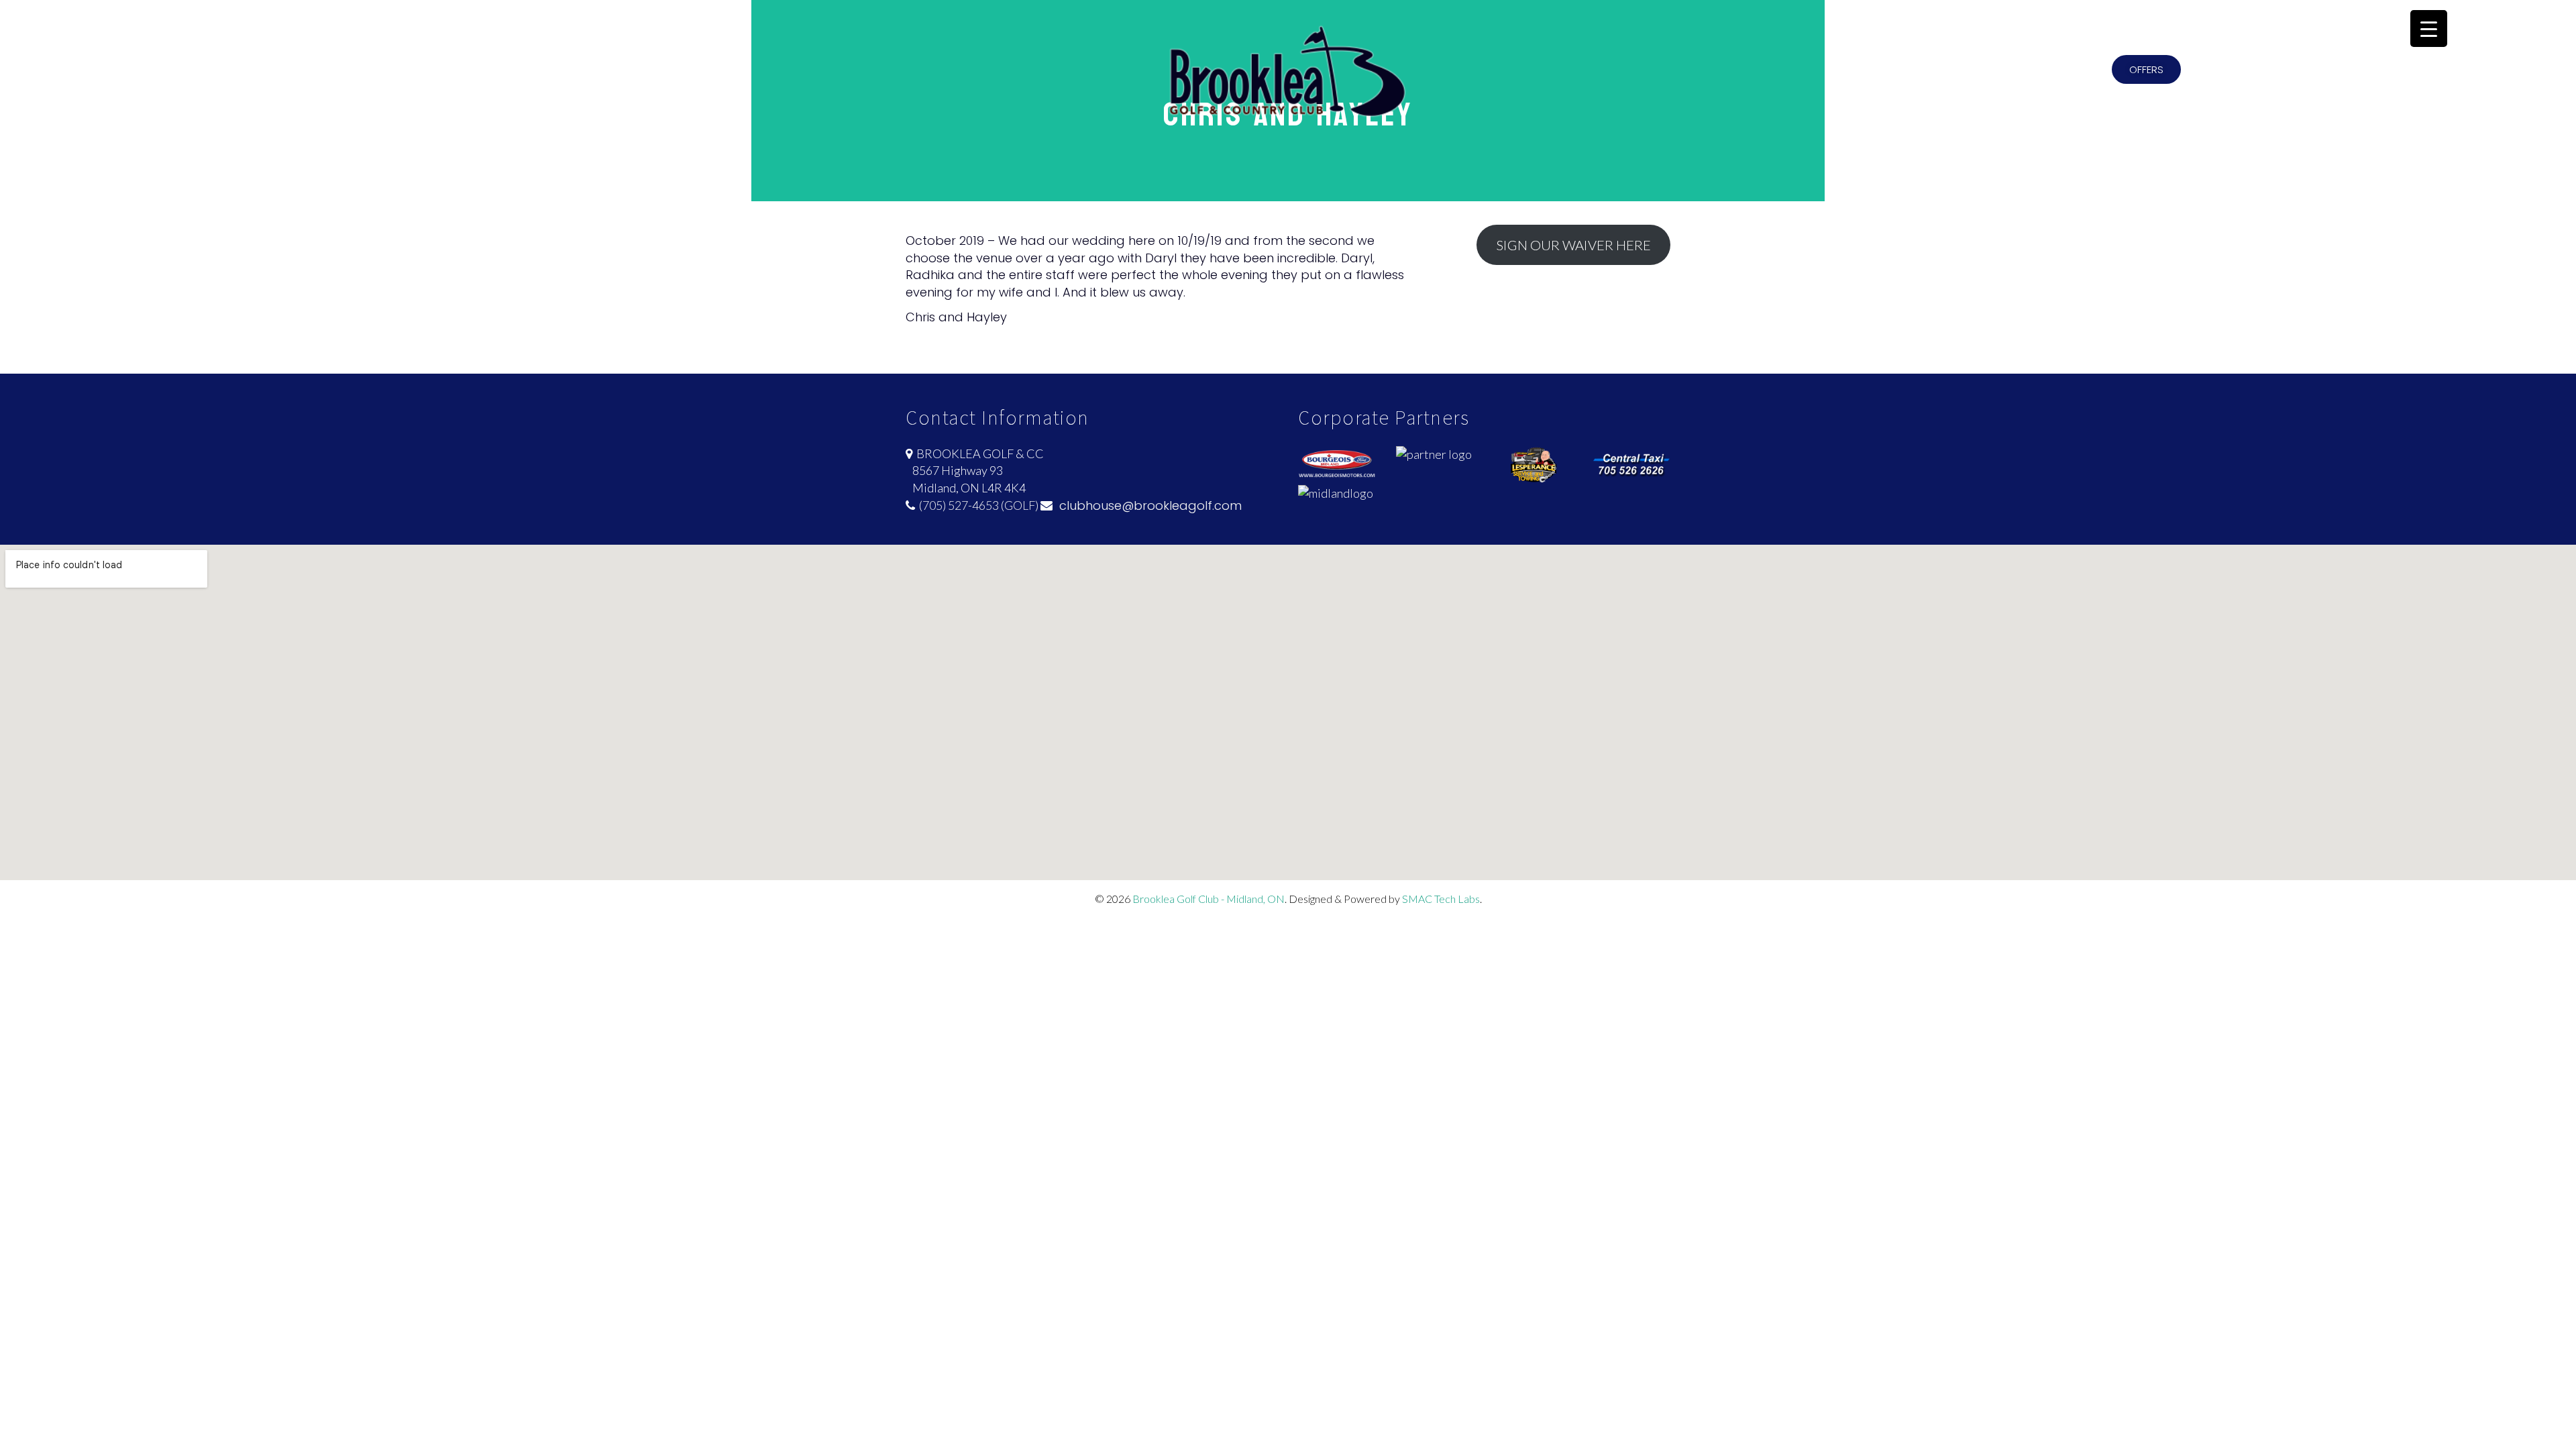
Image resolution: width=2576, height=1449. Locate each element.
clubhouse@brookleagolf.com (1147, 505)
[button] (2146, 69)
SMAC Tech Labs (1441, 899)
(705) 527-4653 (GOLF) (977, 505)
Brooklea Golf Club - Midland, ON (1209, 899)
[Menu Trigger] (2429, 29)
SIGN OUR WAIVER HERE (1573, 245)
